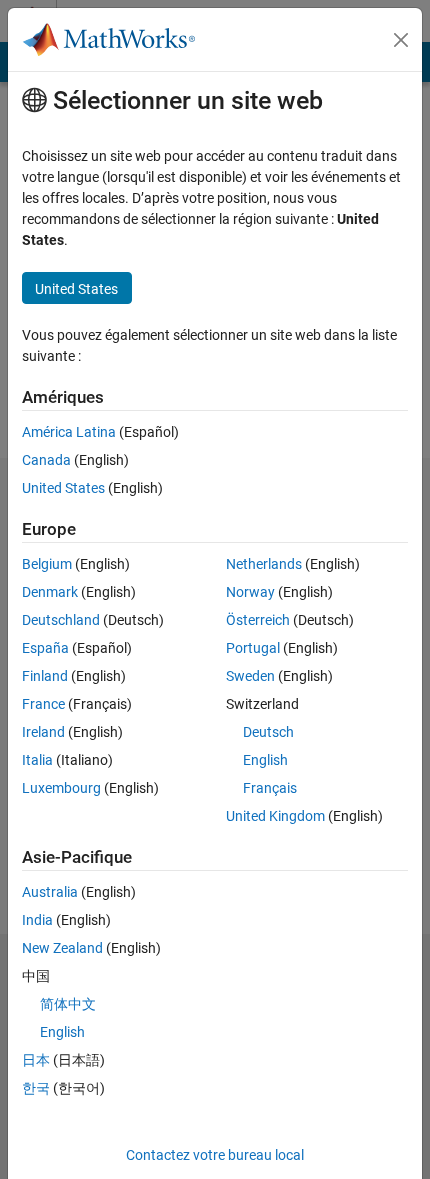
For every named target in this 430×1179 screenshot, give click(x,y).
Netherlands (264, 564)
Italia (37, 760)
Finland (45, 676)
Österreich (258, 620)
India (37, 920)
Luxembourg (61, 788)
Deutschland (61, 620)
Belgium (47, 564)
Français (270, 788)
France (43, 704)
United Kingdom (275, 816)
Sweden (250, 676)
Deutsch (268, 732)
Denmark (50, 592)
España (45, 648)
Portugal (253, 648)
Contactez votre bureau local (215, 1155)
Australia (50, 892)
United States (63, 488)
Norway (250, 592)
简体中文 (68, 1004)
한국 (36, 1088)
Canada (46, 460)
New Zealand (62, 948)
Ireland (43, 732)
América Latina (69, 432)
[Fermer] (401, 40)
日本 (36, 1060)
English (265, 760)
